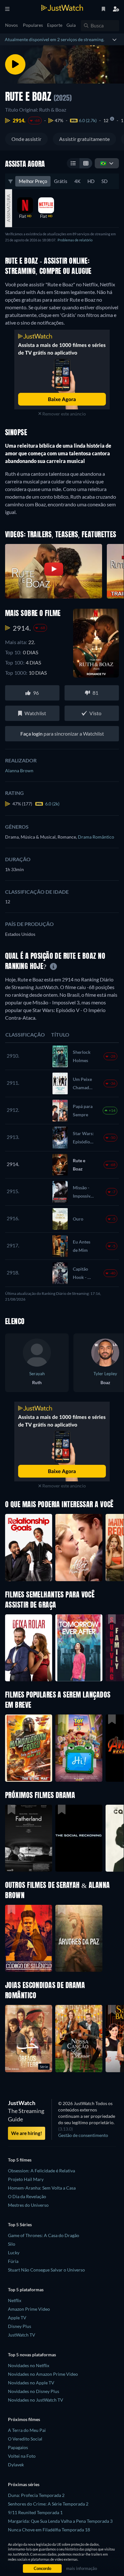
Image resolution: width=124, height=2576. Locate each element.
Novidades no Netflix (29, 2365)
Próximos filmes (24, 2419)
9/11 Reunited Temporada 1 (35, 2512)
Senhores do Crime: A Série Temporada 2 (48, 2504)
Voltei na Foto (22, 2456)
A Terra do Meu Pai (27, 2430)
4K (77, 181)
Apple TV (17, 2318)
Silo (12, 2244)
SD (104, 181)
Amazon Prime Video (29, 2309)
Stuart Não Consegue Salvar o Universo (46, 2270)
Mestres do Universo (28, 2205)
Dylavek (16, 2465)
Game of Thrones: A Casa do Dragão (44, 2235)
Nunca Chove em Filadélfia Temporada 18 (49, 2530)
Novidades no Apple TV (31, 2383)
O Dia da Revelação (27, 2196)
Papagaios (18, 2447)
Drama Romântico (96, 837)
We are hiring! (27, 2133)
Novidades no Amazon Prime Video (43, 2374)
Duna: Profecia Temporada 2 (36, 2495)
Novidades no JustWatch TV (36, 2400)
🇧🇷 (103, 163)
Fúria (13, 2261)
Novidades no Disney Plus (34, 2391)
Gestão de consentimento (83, 2135)
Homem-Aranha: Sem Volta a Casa (42, 2188)
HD (91, 181)
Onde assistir (26, 139)
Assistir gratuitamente (84, 139)
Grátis (61, 181)
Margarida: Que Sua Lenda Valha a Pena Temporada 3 (60, 2521)
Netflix (15, 2300)
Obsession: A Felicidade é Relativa (41, 2171)
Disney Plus (20, 2326)
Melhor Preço (33, 181)
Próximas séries (24, 2484)
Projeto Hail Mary (26, 2179)
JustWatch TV (22, 2335)
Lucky (14, 2253)
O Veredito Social (25, 2439)
